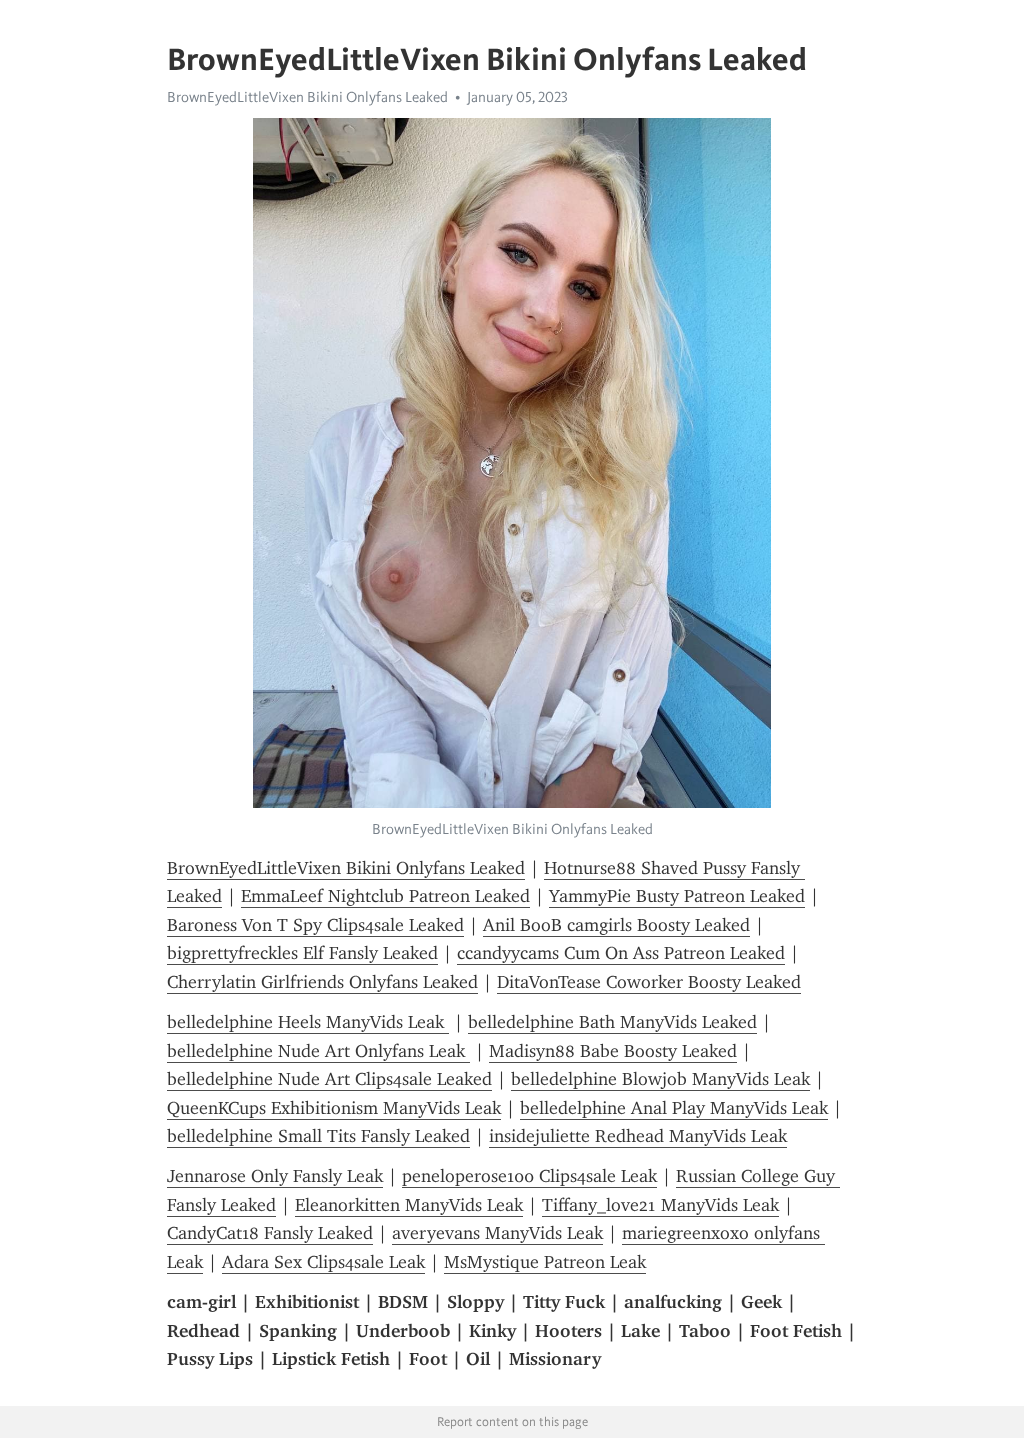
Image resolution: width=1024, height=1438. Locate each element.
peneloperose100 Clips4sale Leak (529, 1176)
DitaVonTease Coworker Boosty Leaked (649, 982)
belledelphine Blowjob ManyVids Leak (660, 1079)
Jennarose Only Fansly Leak (275, 1176)
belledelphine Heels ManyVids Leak (308, 1022)
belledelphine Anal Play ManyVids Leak (674, 1108)
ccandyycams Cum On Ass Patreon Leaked (621, 953)
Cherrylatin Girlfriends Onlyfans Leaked (322, 982)
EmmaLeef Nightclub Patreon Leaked (385, 896)
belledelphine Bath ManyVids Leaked (612, 1022)
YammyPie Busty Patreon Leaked (677, 896)
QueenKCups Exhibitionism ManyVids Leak (334, 1108)
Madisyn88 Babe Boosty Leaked (613, 1051)
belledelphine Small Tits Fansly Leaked (318, 1136)
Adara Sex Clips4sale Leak (323, 1262)
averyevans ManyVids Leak (497, 1233)
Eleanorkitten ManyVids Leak (409, 1205)
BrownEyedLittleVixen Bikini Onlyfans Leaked (307, 97)
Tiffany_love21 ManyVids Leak (660, 1205)
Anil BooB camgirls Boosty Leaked (616, 925)
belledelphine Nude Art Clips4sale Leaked (329, 1079)
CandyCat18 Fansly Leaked (270, 1233)
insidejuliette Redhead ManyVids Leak (638, 1136)
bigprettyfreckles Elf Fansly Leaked (302, 953)
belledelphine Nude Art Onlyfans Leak (318, 1051)
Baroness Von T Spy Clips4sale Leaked (315, 925)
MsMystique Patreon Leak (545, 1262)
